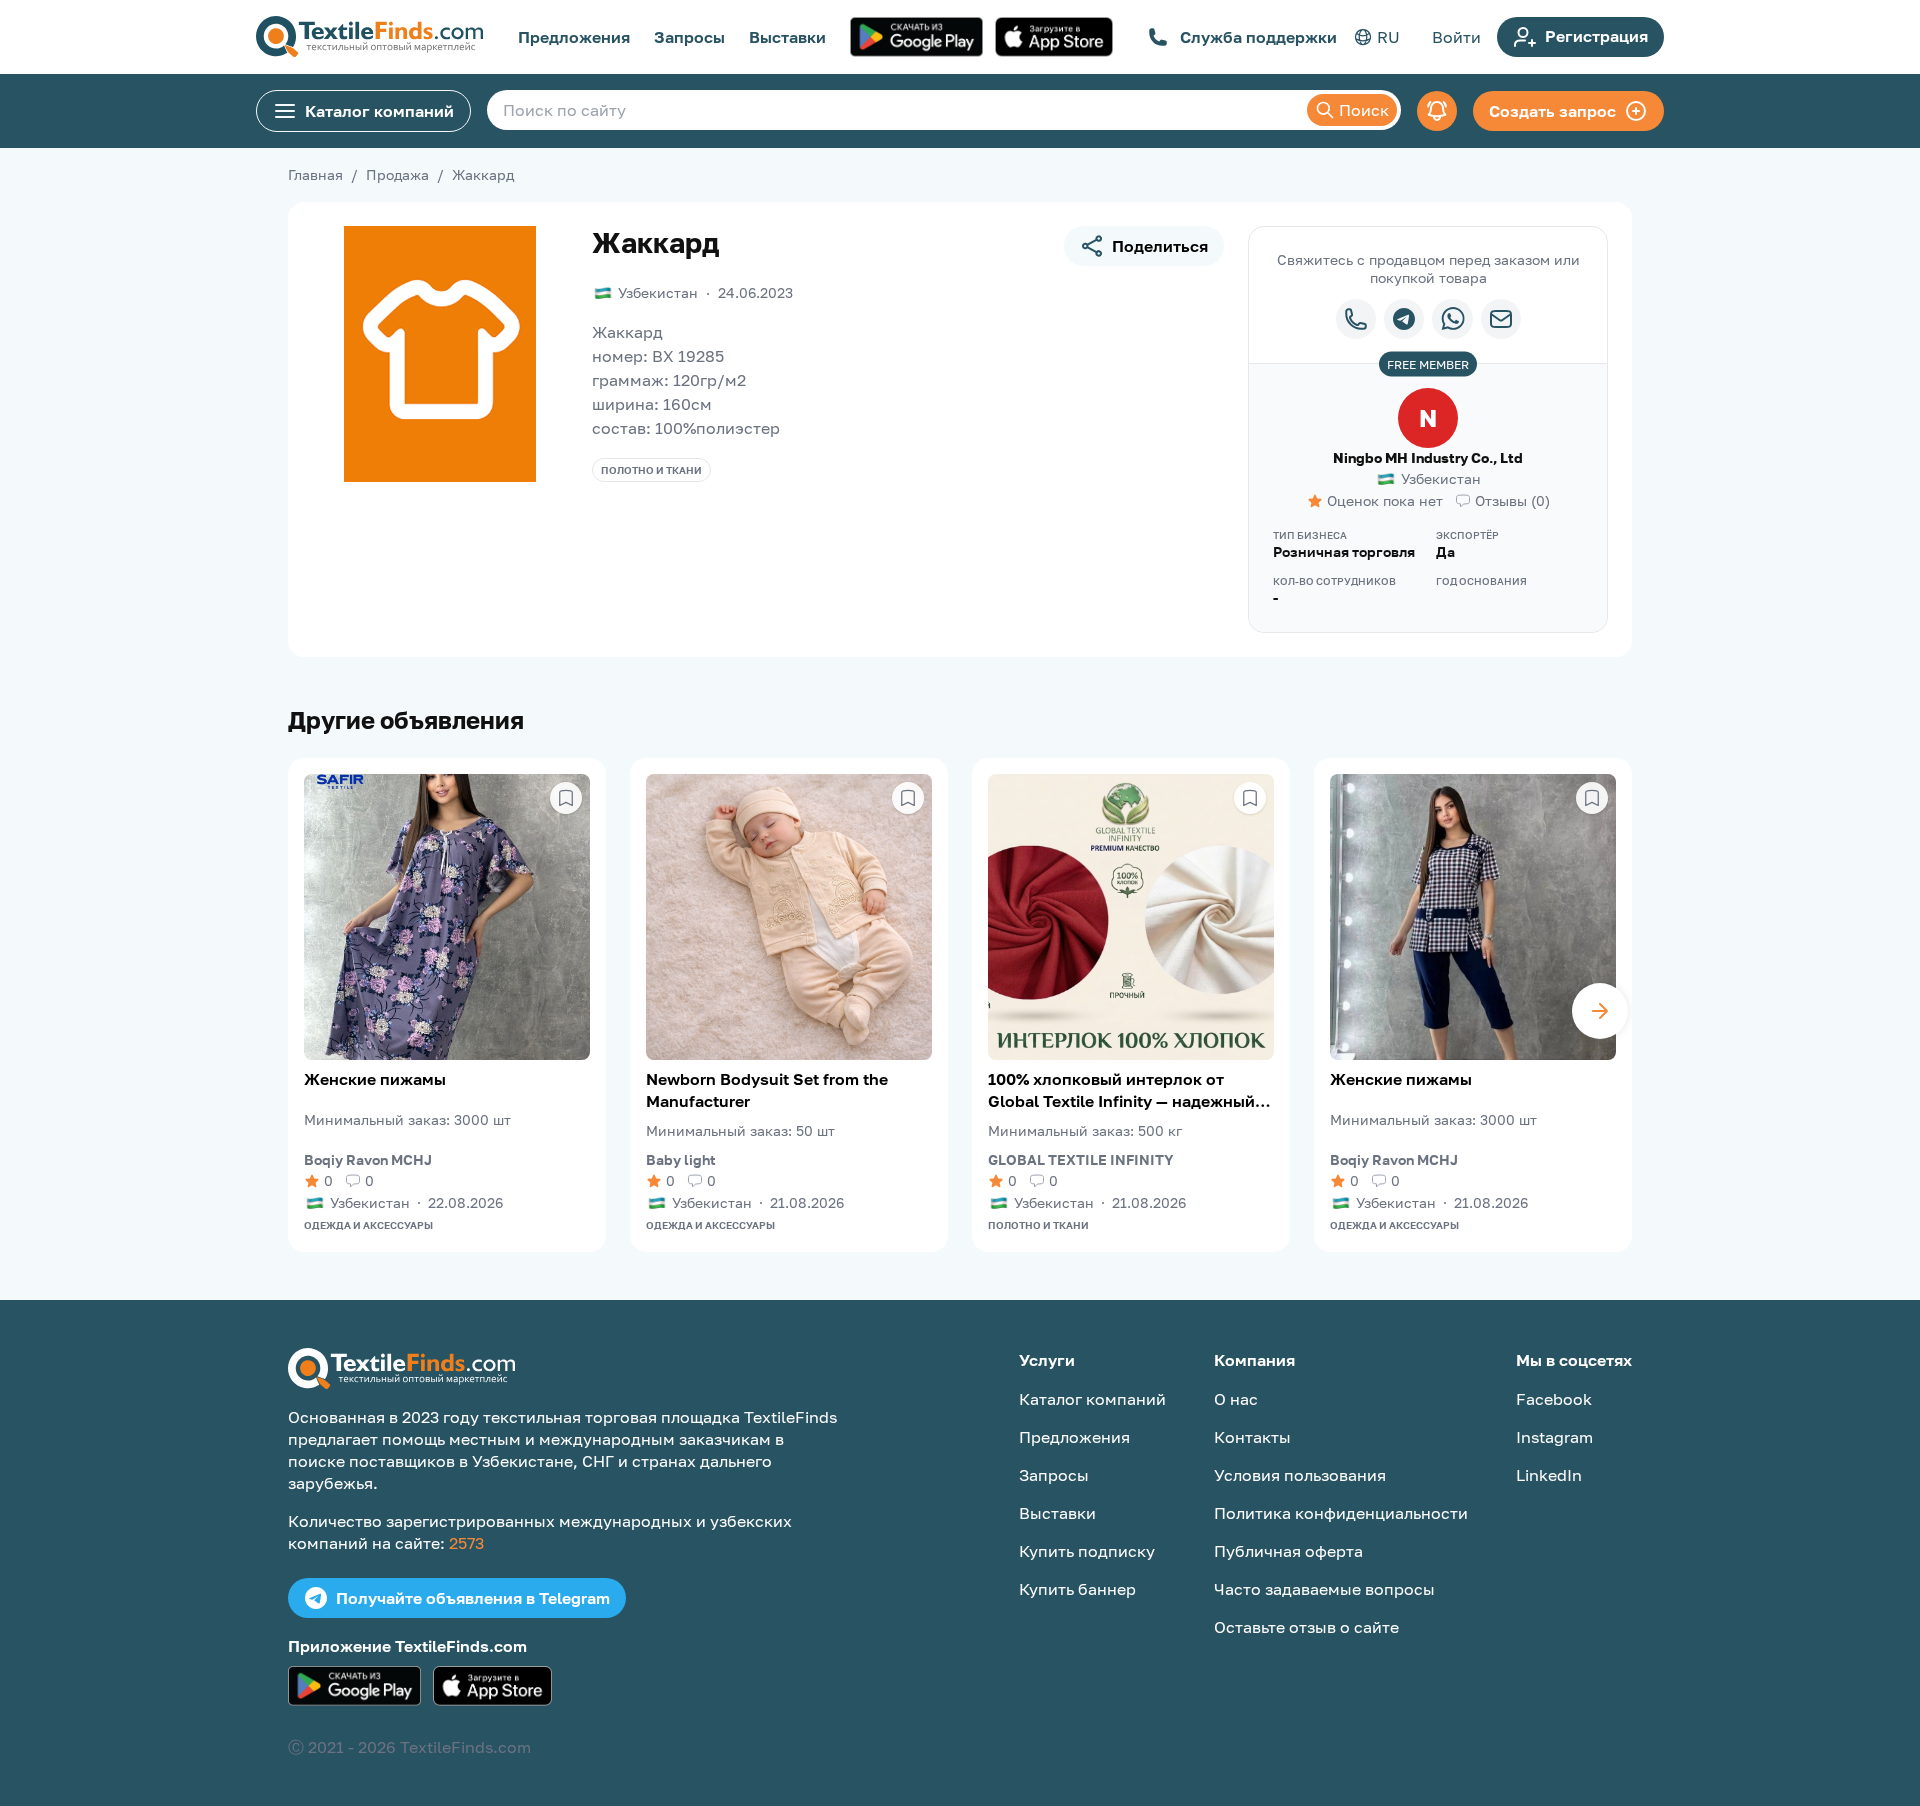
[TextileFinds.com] (369, 37)
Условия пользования (1300, 1475)
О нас (1236, 1399)
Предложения (574, 37)
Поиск (1364, 110)
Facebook (1554, 1399)
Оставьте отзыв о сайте (1306, 1627)
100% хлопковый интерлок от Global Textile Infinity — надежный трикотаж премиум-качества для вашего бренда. (1121, 1090)
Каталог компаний (379, 111)
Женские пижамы (375, 1079)
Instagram (1554, 1437)
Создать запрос (1552, 111)
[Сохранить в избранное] (566, 798)
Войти (1456, 37)
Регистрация (1596, 36)
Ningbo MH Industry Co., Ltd (1428, 457)
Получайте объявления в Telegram (473, 1598)
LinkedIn (1549, 1475)
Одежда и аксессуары (368, 1225)
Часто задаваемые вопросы (1324, 1589)
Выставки (787, 37)
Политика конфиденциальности (1341, 1513)
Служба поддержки (1258, 37)
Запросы (689, 37)
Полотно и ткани (651, 470)
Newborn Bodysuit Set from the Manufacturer (767, 1090)
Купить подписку (1087, 1551)
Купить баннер (1077, 1589)
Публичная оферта (1288, 1551)
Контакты (1252, 1437)
